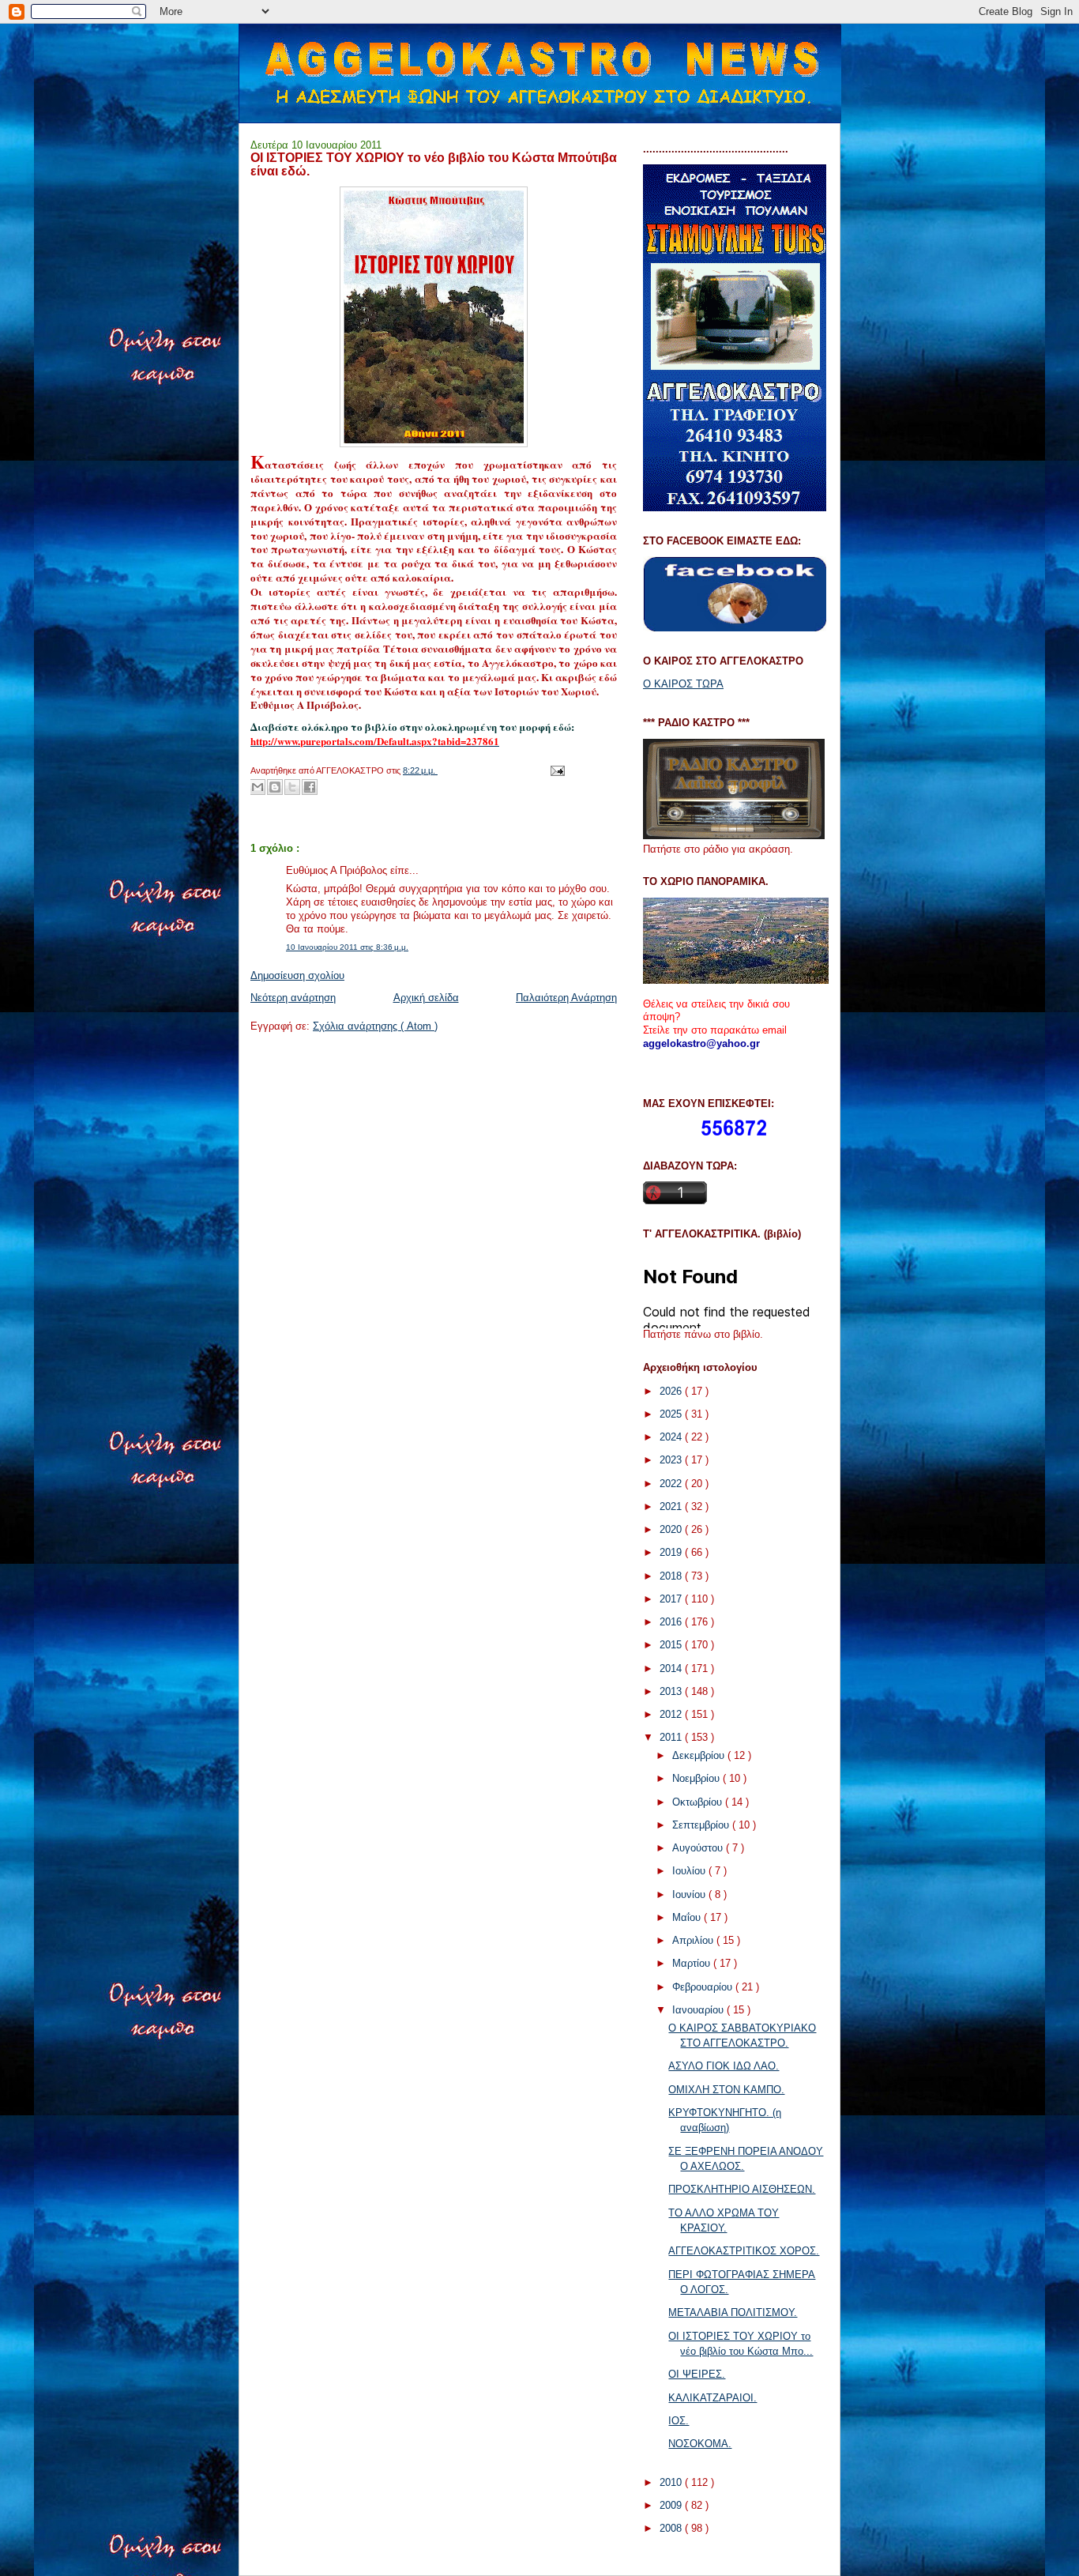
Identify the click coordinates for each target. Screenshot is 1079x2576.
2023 (672, 1460)
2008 (672, 2528)
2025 (672, 1414)
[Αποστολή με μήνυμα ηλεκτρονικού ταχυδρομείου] (258, 787)
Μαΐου (688, 1917)
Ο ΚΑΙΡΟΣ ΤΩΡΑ (683, 684)
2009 (672, 2505)
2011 (672, 1737)
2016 (672, 1622)
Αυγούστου (699, 1848)
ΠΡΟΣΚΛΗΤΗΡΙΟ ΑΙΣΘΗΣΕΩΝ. (742, 2189)
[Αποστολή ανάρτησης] (555, 770)
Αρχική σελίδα (426, 998)
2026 (672, 1391)
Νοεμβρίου (697, 1778)
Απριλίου (694, 1940)
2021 (672, 1506)
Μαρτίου (693, 1963)
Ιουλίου (690, 1871)
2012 (672, 1714)
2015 (672, 1645)
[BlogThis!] (275, 787)
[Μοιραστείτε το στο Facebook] (310, 787)
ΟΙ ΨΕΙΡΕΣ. (697, 2374)
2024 (672, 1437)
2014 (672, 1668)
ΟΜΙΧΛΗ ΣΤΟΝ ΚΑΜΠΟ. (726, 2090)
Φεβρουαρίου (704, 1987)
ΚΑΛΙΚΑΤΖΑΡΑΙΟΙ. (712, 2398)
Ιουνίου (690, 1894)
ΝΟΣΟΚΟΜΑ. (700, 2444)
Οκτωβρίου (699, 1802)
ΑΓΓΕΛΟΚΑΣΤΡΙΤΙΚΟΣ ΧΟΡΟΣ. (744, 2251)
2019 (672, 1552)
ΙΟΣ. (679, 2421)
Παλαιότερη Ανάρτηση (566, 998)
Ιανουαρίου (699, 2010)
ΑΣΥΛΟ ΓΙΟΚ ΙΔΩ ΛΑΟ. (724, 2066)
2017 (672, 1599)
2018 (672, 1576)
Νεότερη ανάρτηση (293, 998)
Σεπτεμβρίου (702, 1825)
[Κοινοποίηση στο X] (292, 787)
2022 (672, 1484)
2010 (672, 2482)
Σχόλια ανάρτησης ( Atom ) (375, 1026)
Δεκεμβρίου (700, 1755)
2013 (672, 1691)
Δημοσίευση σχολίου (297, 975)
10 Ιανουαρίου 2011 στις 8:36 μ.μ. (347, 947)
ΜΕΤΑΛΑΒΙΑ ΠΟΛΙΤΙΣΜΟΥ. (733, 2312)
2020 (672, 1529)
